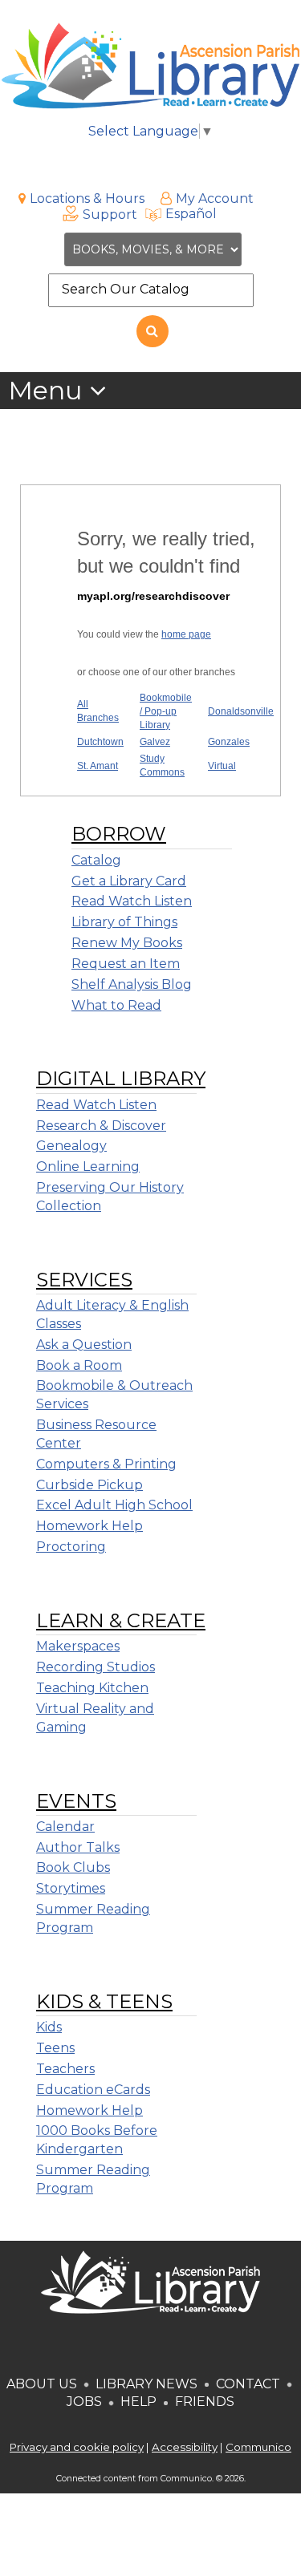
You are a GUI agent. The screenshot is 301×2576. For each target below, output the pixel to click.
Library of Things (124, 922)
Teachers (65, 2069)
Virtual (222, 766)
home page (186, 634)
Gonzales (229, 742)
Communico (258, 2447)
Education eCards (93, 2090)
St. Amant (98, 766)
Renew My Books (127, 943)
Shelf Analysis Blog (132, 984)
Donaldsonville (241, 711)
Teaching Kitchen (92, 1688)
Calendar (65, 1827)
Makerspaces (78, 1646)
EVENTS (76, 1801)
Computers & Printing (106, 1464)
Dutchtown (100, 742)
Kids (49, 2027)
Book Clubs (73, 1867)
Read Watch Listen (132, 901)
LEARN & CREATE (121, 1620)
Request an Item (126, 964)
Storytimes (71, 1888)
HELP (138, 2402)
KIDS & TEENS (104, 2001)
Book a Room (79, 1365)
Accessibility (185, 2447)
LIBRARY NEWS (146, 2384)
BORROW (119, 834)
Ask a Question (84, 1345)
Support (110, 215)
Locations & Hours (87, 198)
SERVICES (84, 1280)
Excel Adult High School (114, 1505)
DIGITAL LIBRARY (121, 1078)
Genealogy (71, 1146)
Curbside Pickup (89, 1485)
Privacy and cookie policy (77, 2447)
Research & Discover (101, 1126)
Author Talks (78, 1847)
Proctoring (71, 1547)
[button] (57, 391)
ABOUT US (42, 2384)
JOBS (84, 2402)
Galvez (155, 742)
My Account (215, 198)
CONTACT (248, 2384)
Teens (55, 2048)
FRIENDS (205, 2402)
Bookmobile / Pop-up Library (166, 711)
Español (191, 214)
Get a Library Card (129, 881)
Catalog (96, 860)
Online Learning (88, 1166)
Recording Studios (96, 1667)
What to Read (116, 1005)
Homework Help (89, 1526)
